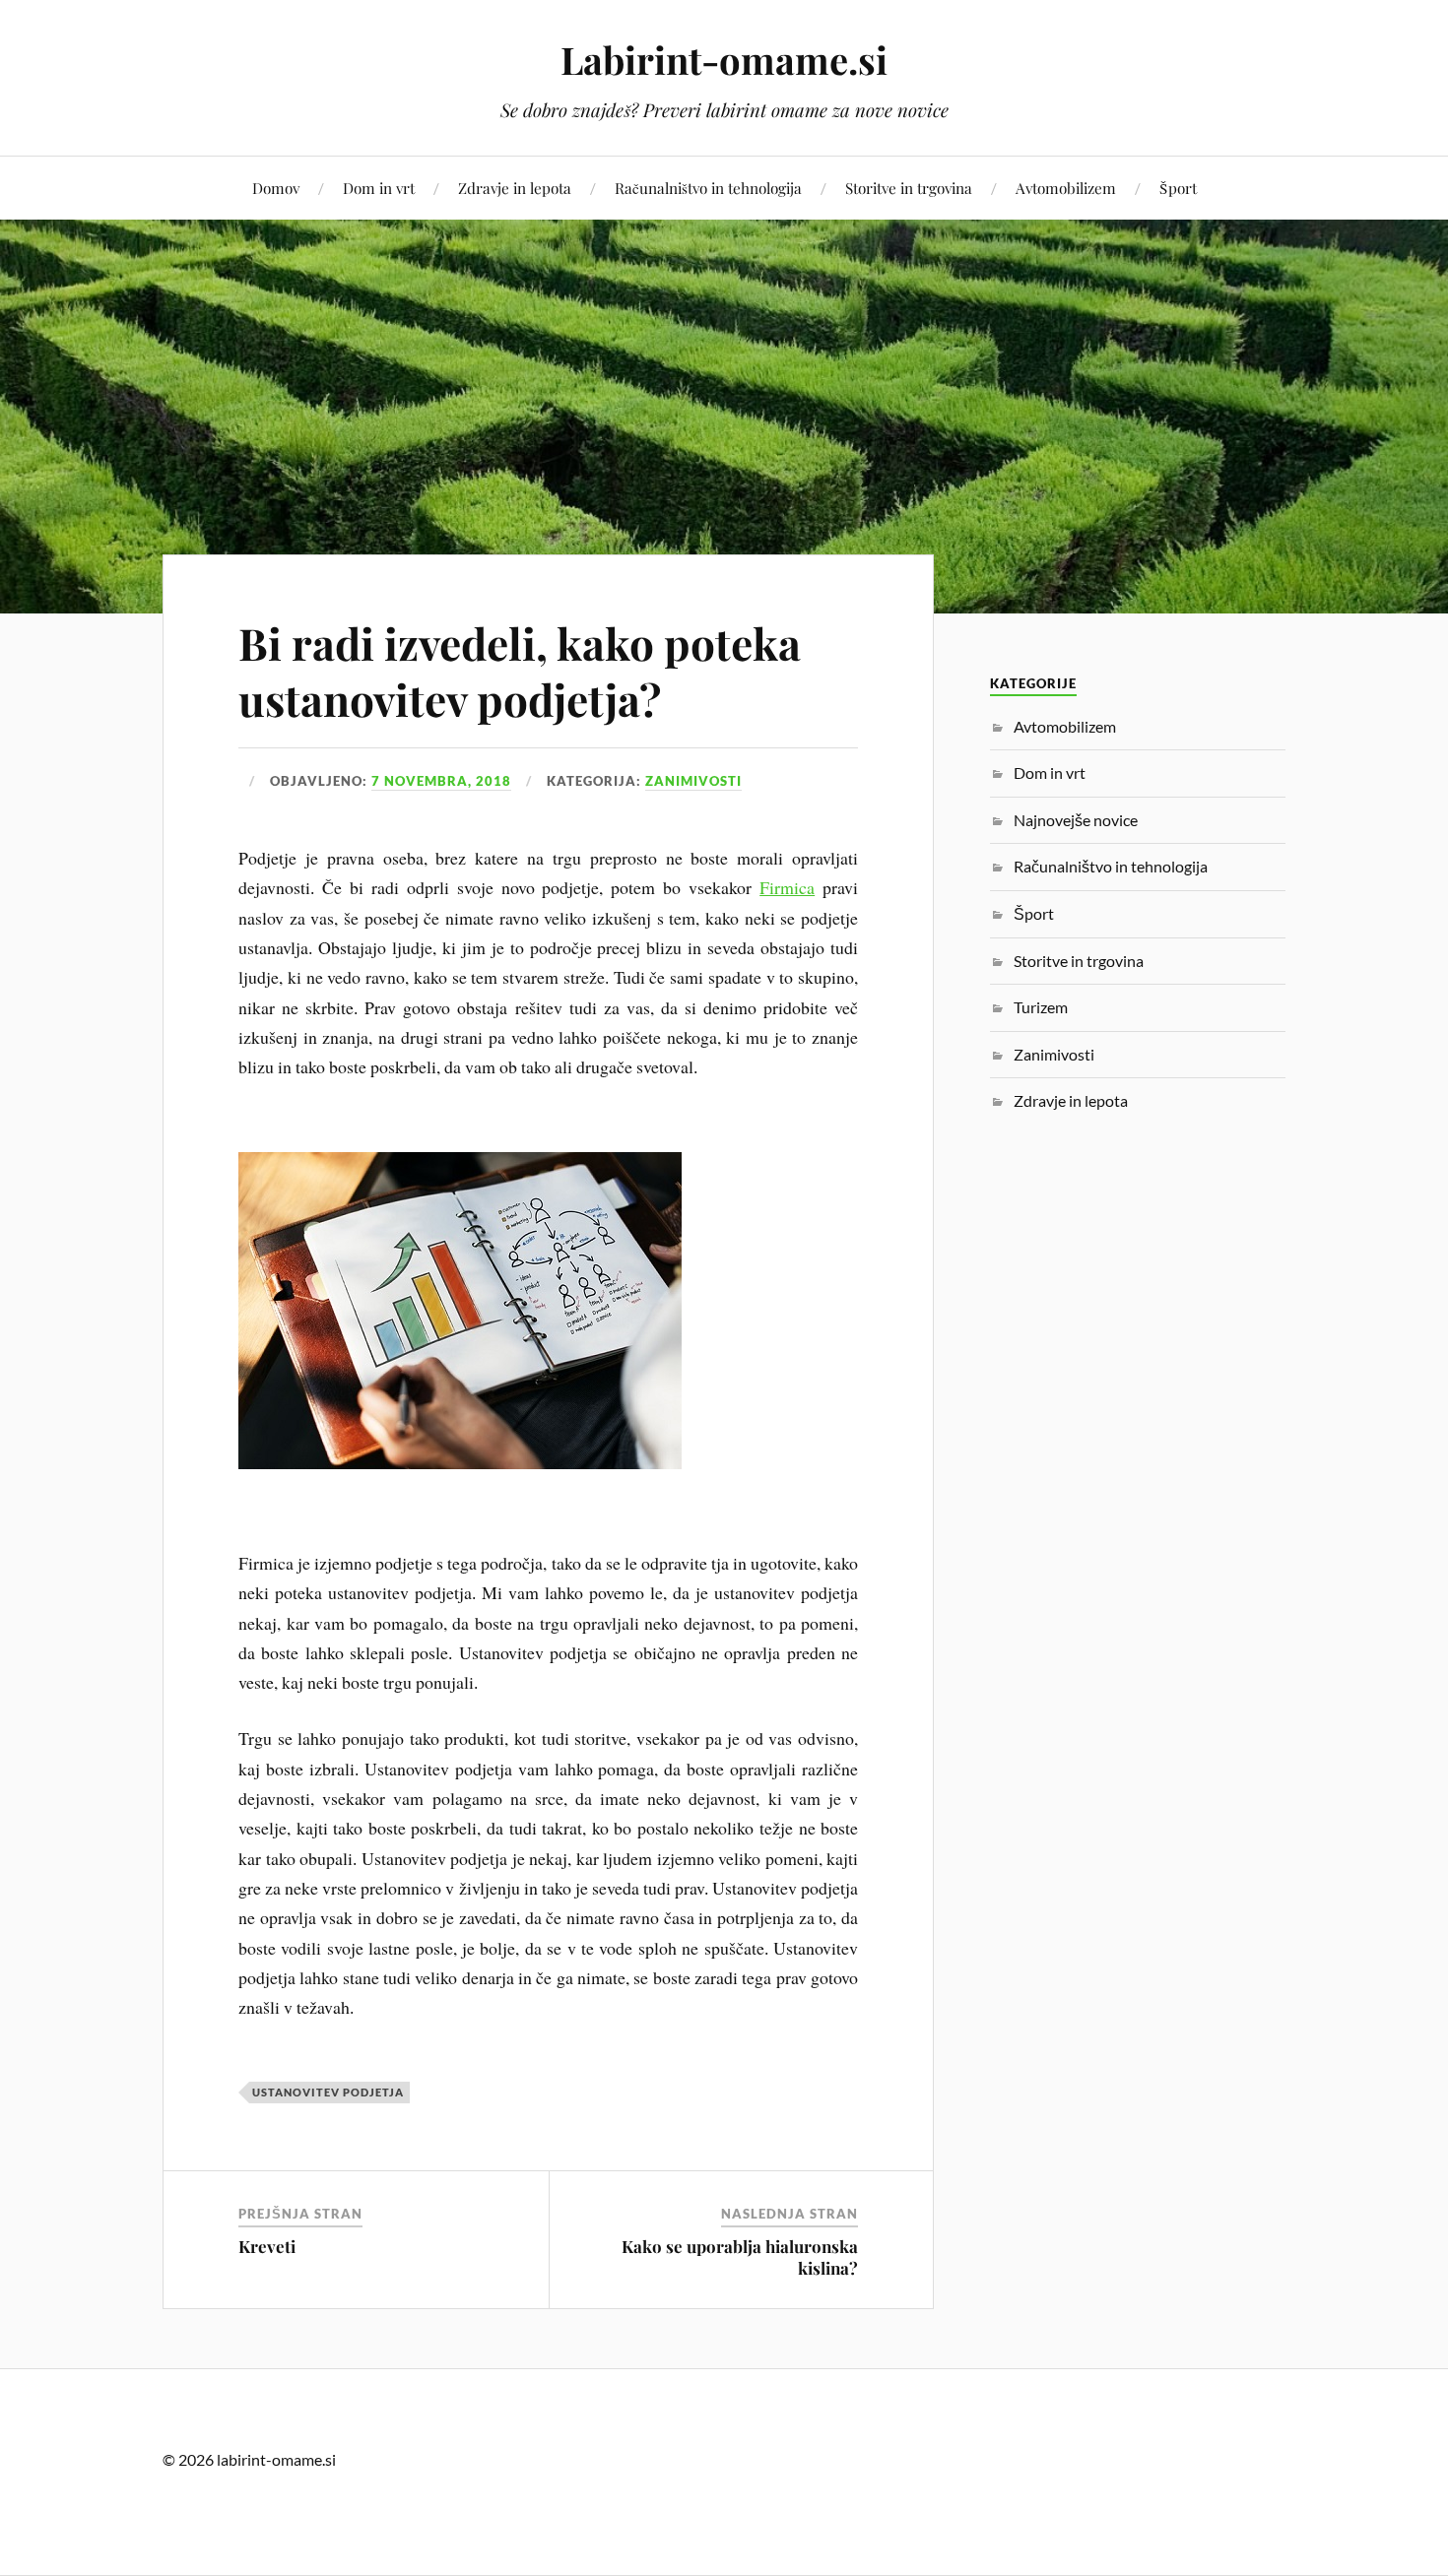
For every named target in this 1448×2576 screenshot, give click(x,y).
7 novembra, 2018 (441, 781)
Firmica (787, 887)
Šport (1178, 188)
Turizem (1041, 1007)
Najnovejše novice (1076, 820)
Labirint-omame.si (724, 60)
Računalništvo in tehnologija (708, 188)
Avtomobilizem (1066, 188)
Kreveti (267, 2246)
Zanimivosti (693, 781)
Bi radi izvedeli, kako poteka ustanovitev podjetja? (520, 671)
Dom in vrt (379, 188)
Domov (276, 188)
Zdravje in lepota (515, 188)
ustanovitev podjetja (328, 2092)
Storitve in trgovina (909, 188)
